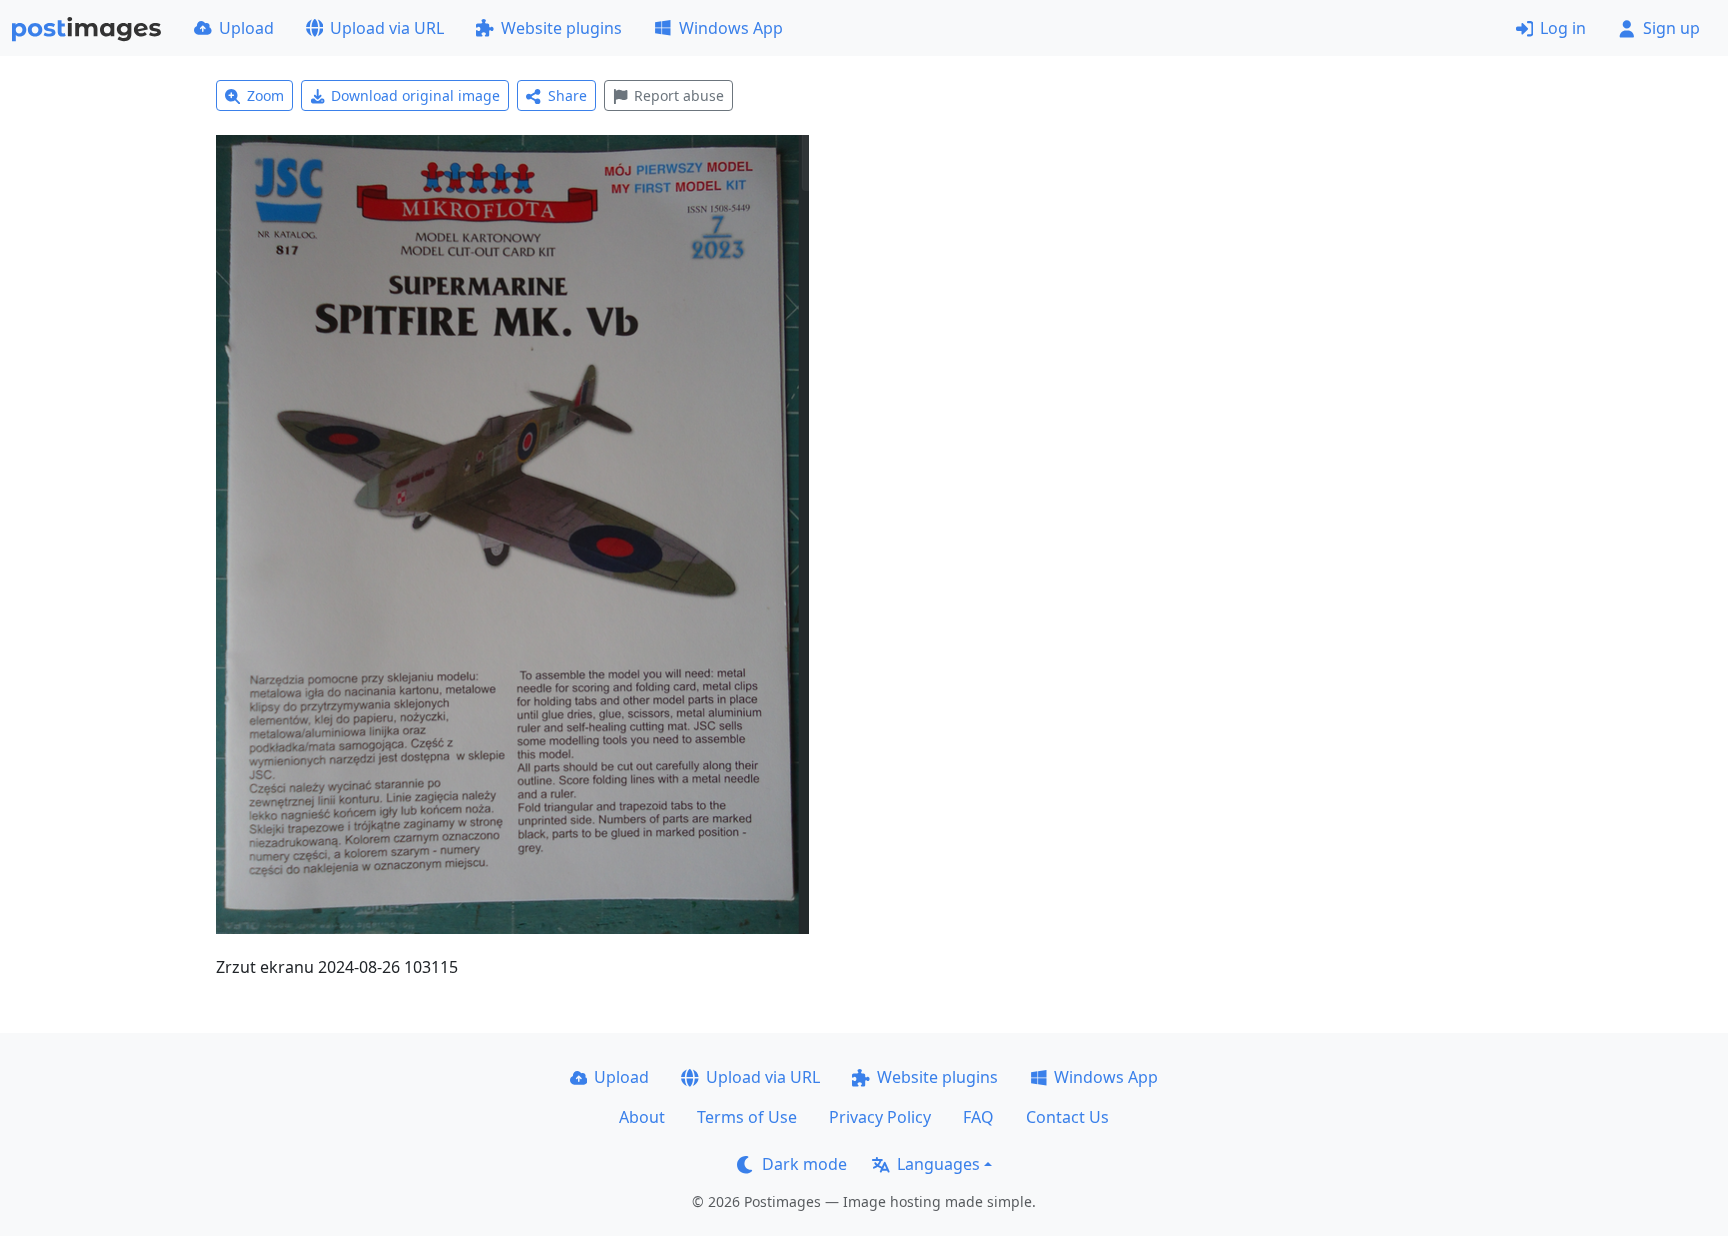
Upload (246, 28)
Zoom (265, 95)
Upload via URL (387, 28)
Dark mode (804, 1164)
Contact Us (1067, 1117)
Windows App (731, 28)
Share (567, 95)
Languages (938, 1164)
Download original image (415, 95)
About (642, 1117)
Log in (1563, 28)
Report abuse (679, 95)
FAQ (978, 1117)
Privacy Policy (880, 1117)
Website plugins (561, 28)
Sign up (1671, 28)
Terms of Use (747, 1117)
